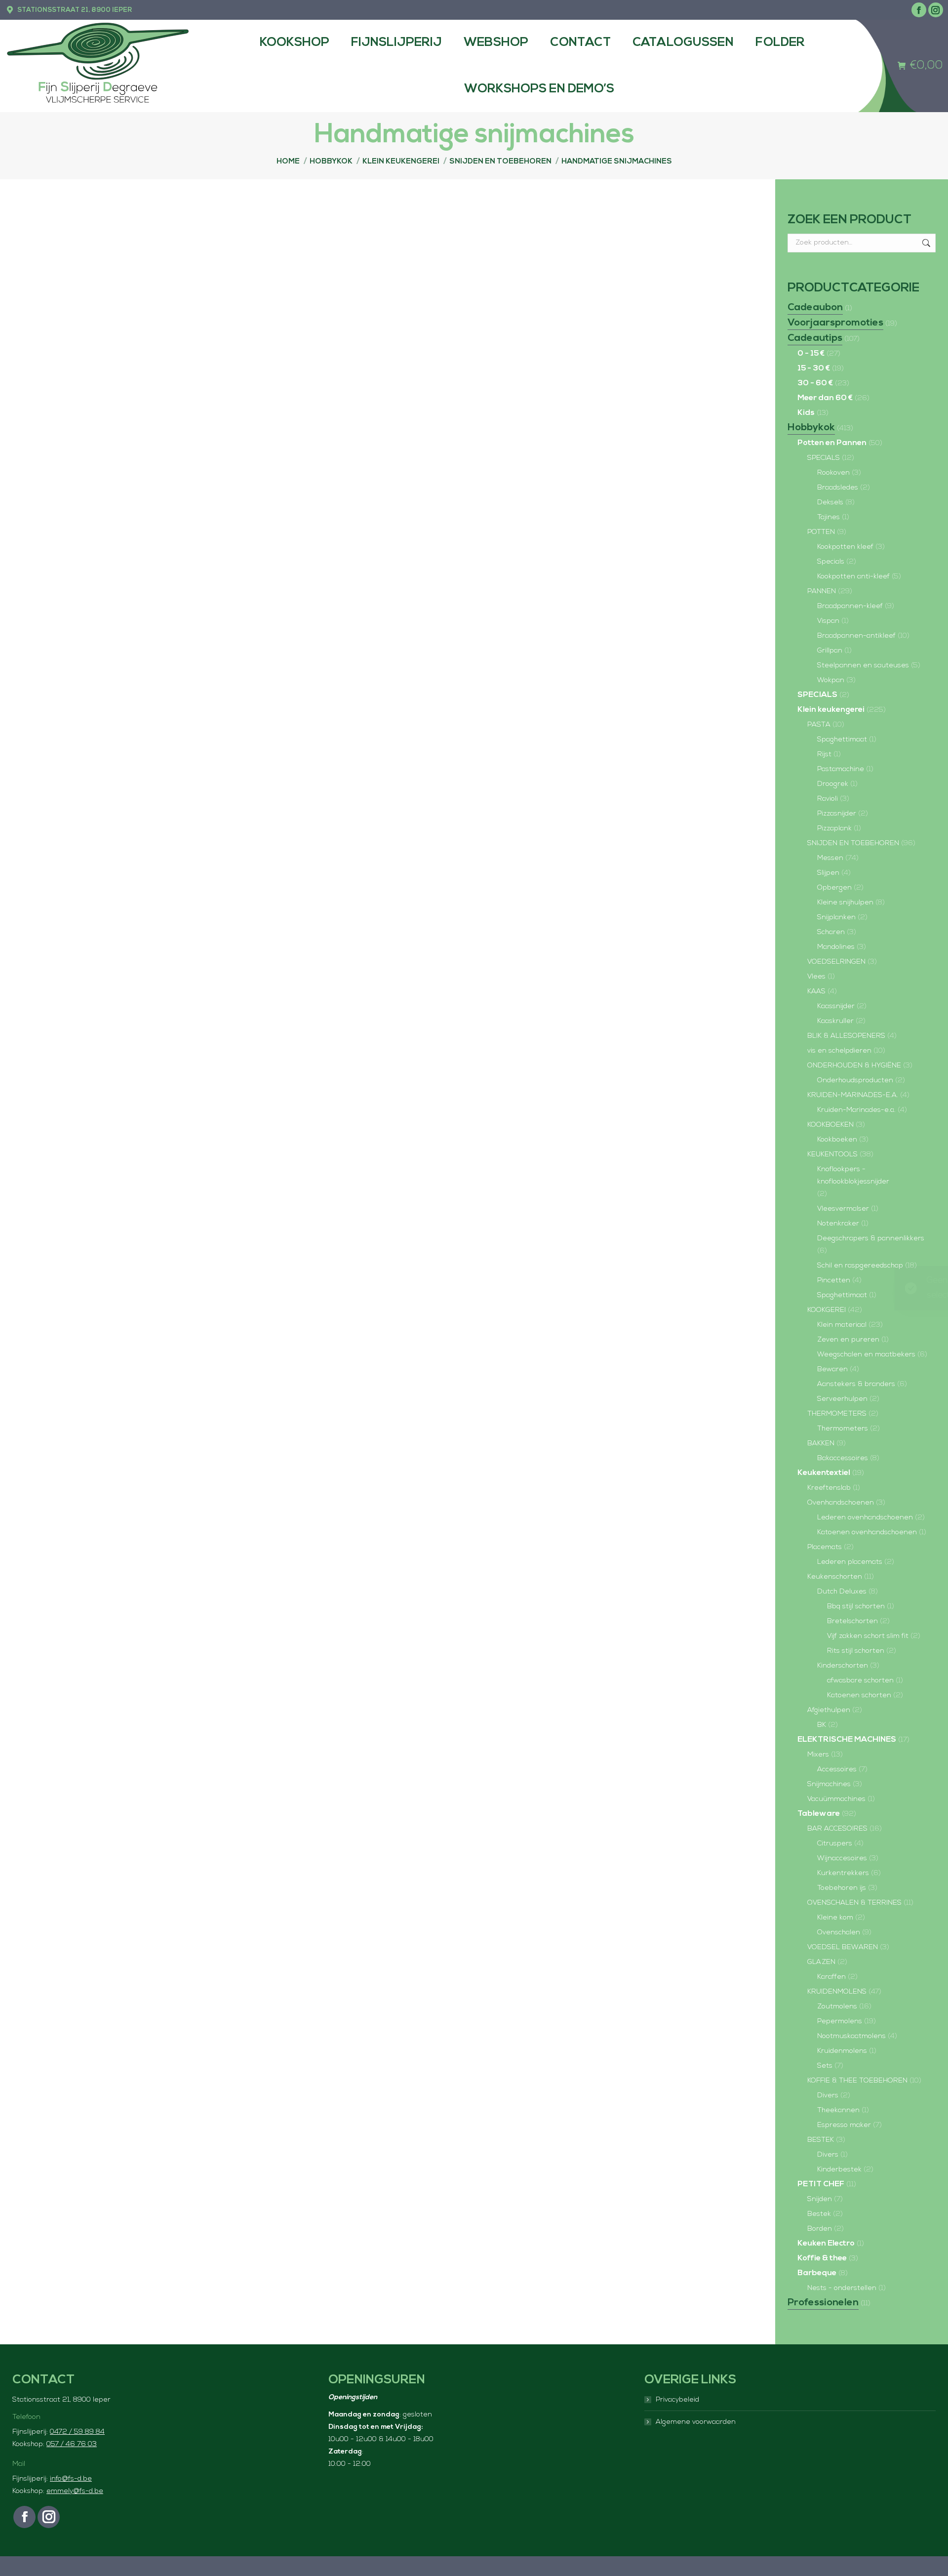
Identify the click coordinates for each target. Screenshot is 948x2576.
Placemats (825, 1547)
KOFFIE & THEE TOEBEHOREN (857, 2081)
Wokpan (831, 680)
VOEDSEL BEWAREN (843, 1947)
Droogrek (833, 784)
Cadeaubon (815, 308)
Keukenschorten (835, 1577)
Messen (830, 858)
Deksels (830, 503)
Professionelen (823, 2303)
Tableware (819, 1814)
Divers (828, 2096)
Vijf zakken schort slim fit (868, 1636)
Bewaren (832, 1370)
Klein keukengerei (831, 710)
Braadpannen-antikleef (856, 636)
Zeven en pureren (848, 1340)
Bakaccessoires (843, 1458)
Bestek (819, 2214)
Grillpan (830, 651)
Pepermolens (840, 2022)
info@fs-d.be (71, 2479)
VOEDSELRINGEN (836, 962)
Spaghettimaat (842, 740)
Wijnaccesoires (842, 1859)
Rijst (824, 755)
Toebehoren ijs (842, 1888)
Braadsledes (838, 488)
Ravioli (828, 799)
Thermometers (843, 1429)
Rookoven (833, 473)
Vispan (828, 621)
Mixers (818, 1755)
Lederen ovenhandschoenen (865, 1518)
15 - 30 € (814, 368)
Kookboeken (837, 1140)
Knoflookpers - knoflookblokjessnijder (853, 1176)
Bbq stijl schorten (856, 1607)
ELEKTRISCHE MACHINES (847, 1740)
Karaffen (831, 1977)
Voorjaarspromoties (835, 323)
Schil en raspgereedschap (860, 1266)
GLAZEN (821, 1962)
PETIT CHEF (821, 2184)
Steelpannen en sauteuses (863, 666)
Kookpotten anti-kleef (853, 577)
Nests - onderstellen (842, 2288)
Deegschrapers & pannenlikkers (871, 1239)
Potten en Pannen (832, 443)
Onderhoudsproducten (855, 1081)
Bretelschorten (852, 1621)
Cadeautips (815, 338)
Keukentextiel (824, 1473)
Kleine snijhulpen (845, 903)
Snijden (820, 2199)
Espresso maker (844, 2125)
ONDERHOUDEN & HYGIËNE (854, 1066)
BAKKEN (821, 1444)
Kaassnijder (836, 1006)
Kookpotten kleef (845, 547)
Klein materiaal (842, 1325)
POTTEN (821, 532)
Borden (820, 2229)
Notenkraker (838, 1224)
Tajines (829, 517)
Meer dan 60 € (825, 398)
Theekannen (838, 2110)
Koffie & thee (822, 2258)
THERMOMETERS (837, 1414)
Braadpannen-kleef (850, 606)
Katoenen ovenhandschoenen (867, 1533)
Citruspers (835, 1844)
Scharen (831, 932)
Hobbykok (811, 428)
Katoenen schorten (859, 1696)
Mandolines (836, 947)
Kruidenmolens (842, 2051)
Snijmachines (829, 1784)
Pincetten (834, 1281)
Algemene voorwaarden (696, 2422)
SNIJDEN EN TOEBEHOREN (853, 843)
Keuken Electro (826, 2244)
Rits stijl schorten (856, 1651)
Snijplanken (836, 918)
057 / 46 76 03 (72, 2444)
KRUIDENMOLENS (837, 1992)
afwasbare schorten (860, 1681)
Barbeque (817, 2273)
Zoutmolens (837, 2007)
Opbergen (834, 888)
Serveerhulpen (842, 1399)
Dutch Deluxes (842, 1592)
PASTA (819, 725)
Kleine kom (835, 1918)
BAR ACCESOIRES (837, 1829)
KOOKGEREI (827, 1310)
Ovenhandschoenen (841, 1503)
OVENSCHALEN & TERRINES (854, 1903)
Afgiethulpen (829, 1710)
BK (822, 1725)
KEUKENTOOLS (832, 1155)
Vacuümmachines (836, 1799)
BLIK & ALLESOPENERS (846, 1036)
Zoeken (925, 243)
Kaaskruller (835, 1021)
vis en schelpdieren (839, 1051)
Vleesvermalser (843, 1209)
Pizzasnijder (837, 814)
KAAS (816, 992)
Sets (825, 2066)
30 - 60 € (815, 383)
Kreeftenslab (829, 1488)
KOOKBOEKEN (830, 1125)
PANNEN (822, 592)
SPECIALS (824, 458)
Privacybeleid (677, 2400)
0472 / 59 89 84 (77, 2432)
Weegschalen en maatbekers (866, 1355)
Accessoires (837, 1770)
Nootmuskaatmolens (851, 2036)
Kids (806, 413)
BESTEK (821, 2140)
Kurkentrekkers (843, 1873)
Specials (831, 562)
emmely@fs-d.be (75, 2491)
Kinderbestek (839, 2170)
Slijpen (828, 873)
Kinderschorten (843, 1666)
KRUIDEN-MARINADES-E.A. (853, 1095)
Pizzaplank (834, 829)
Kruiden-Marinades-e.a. (856, 1110)
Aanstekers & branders (856, 1384)
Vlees (816, 977)
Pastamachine (841, 769)
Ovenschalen (839, 1933)
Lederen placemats (850, 1562)
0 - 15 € (811, 354)
